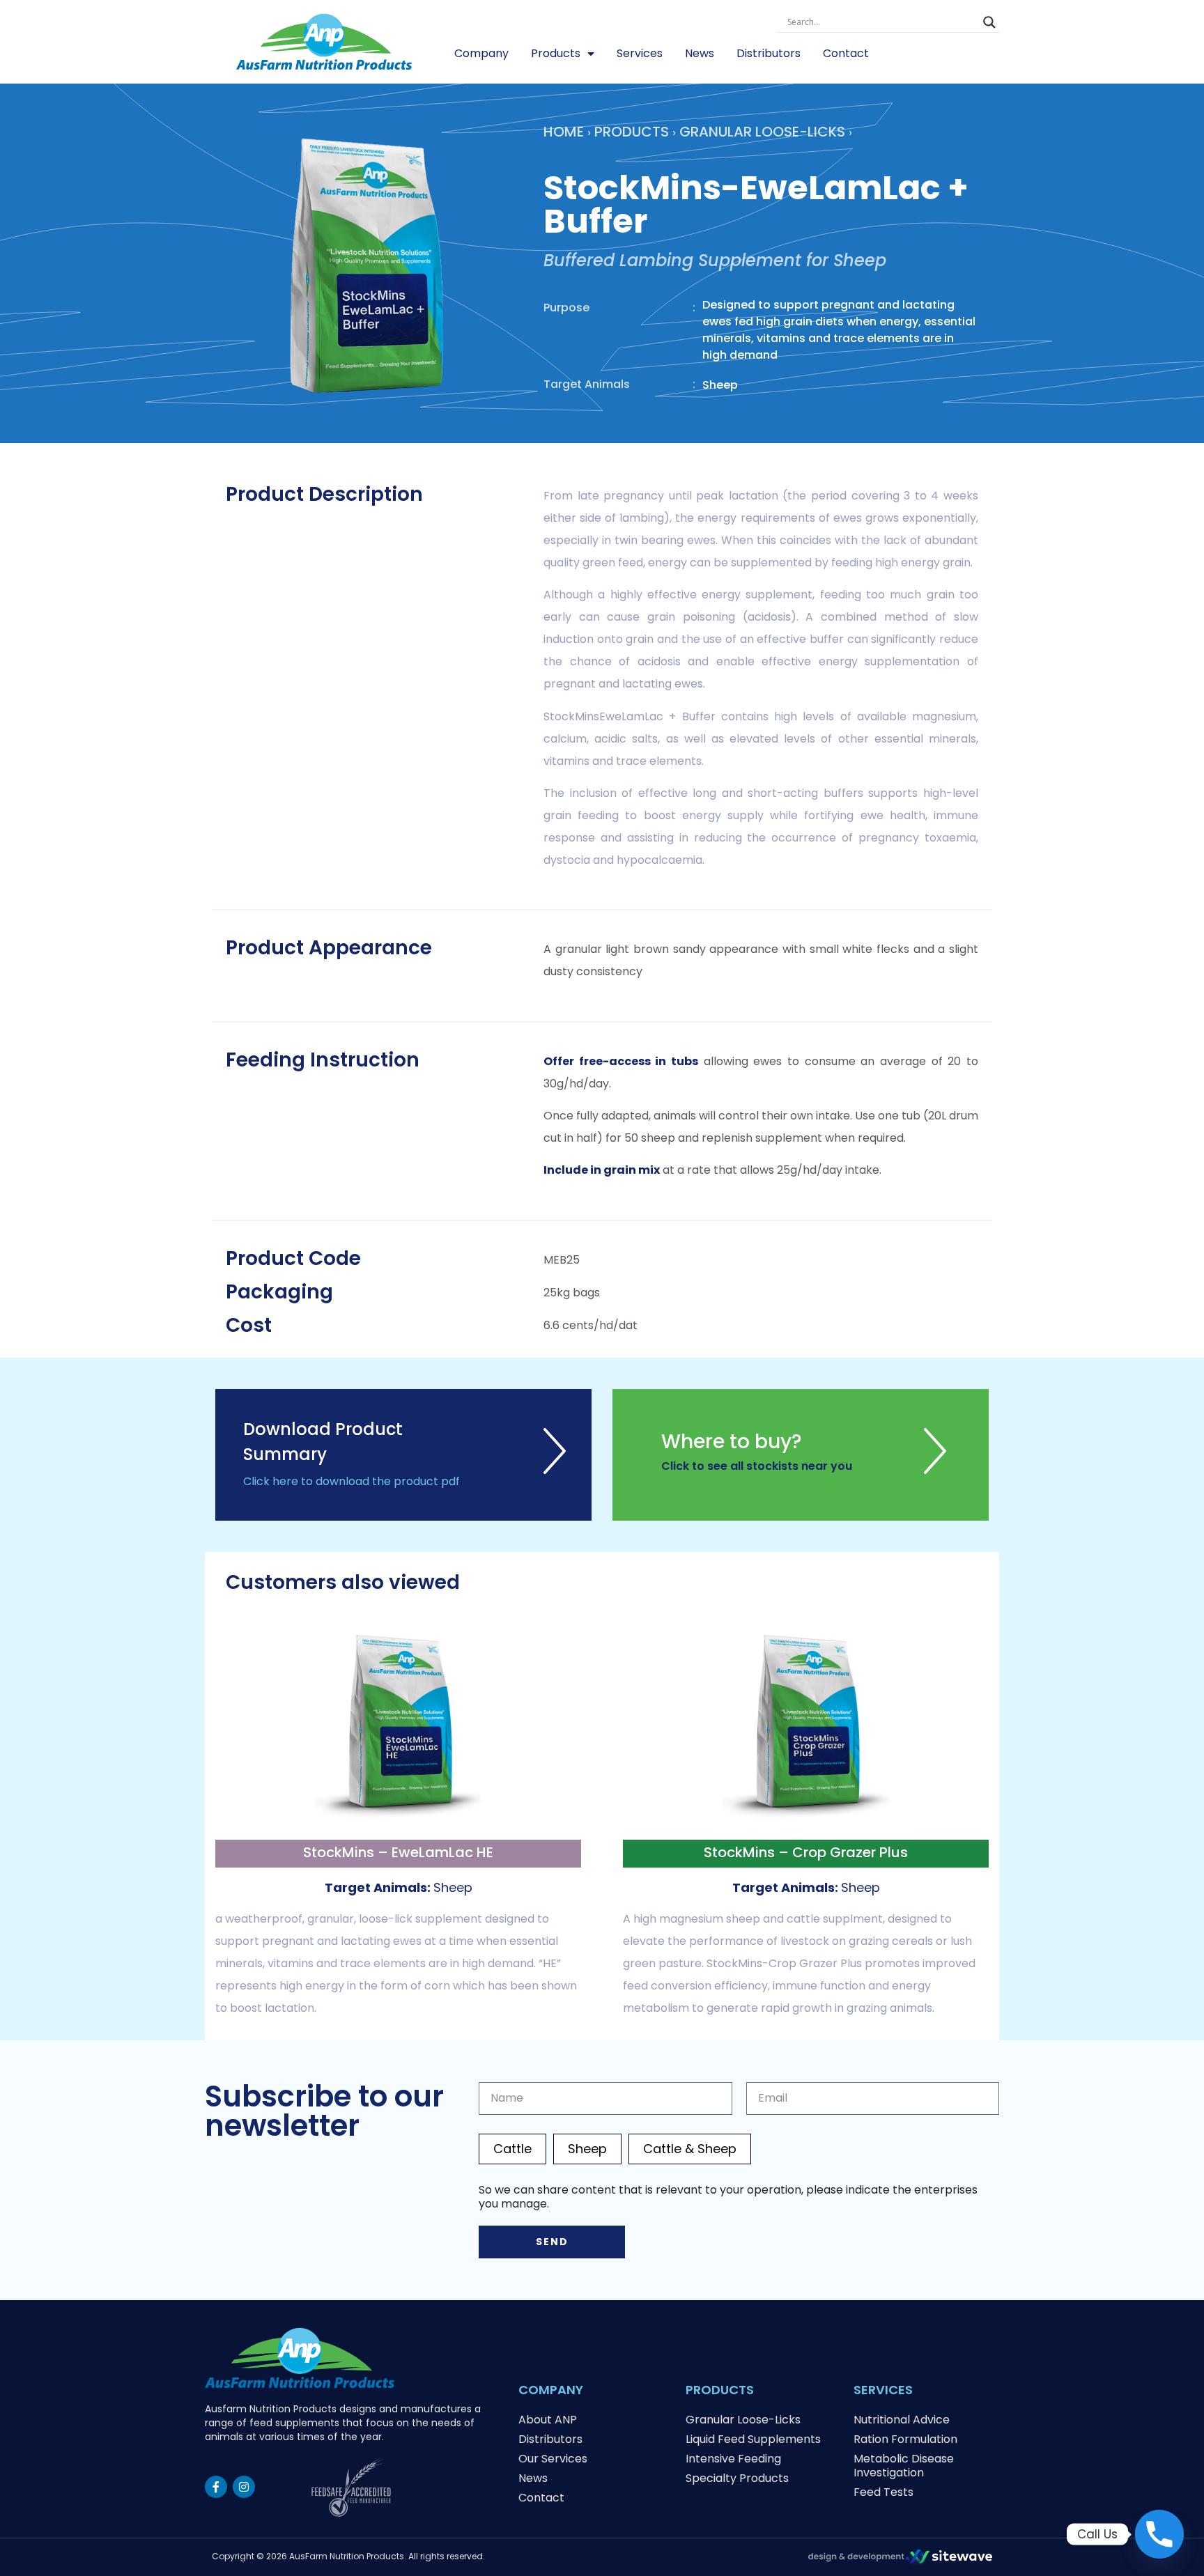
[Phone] (1159, 2534)
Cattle (512, 2149)
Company (481, 53)
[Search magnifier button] (989, 22)
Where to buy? (732, 1442)
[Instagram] (244, 2487)
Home (564, 132)
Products (556, 53)
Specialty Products (737, 2478)
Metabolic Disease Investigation (904, 2466)
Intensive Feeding (733, 2459)
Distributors (769, 53)
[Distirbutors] (935, 1469)
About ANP (548, 2420)
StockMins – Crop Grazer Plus (806, 1852)
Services (640, 53)
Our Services (553, 2459)
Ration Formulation (905, 2439)
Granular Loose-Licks (762, 132)
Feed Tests (883, 2492)
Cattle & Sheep (690, 2149)
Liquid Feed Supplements (753, 2439)
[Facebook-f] (216, 2487)
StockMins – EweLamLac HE (398, 1852)
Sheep (587, 2149)
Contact (846, 53)
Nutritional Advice (902, 2420)
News (700, 53)
